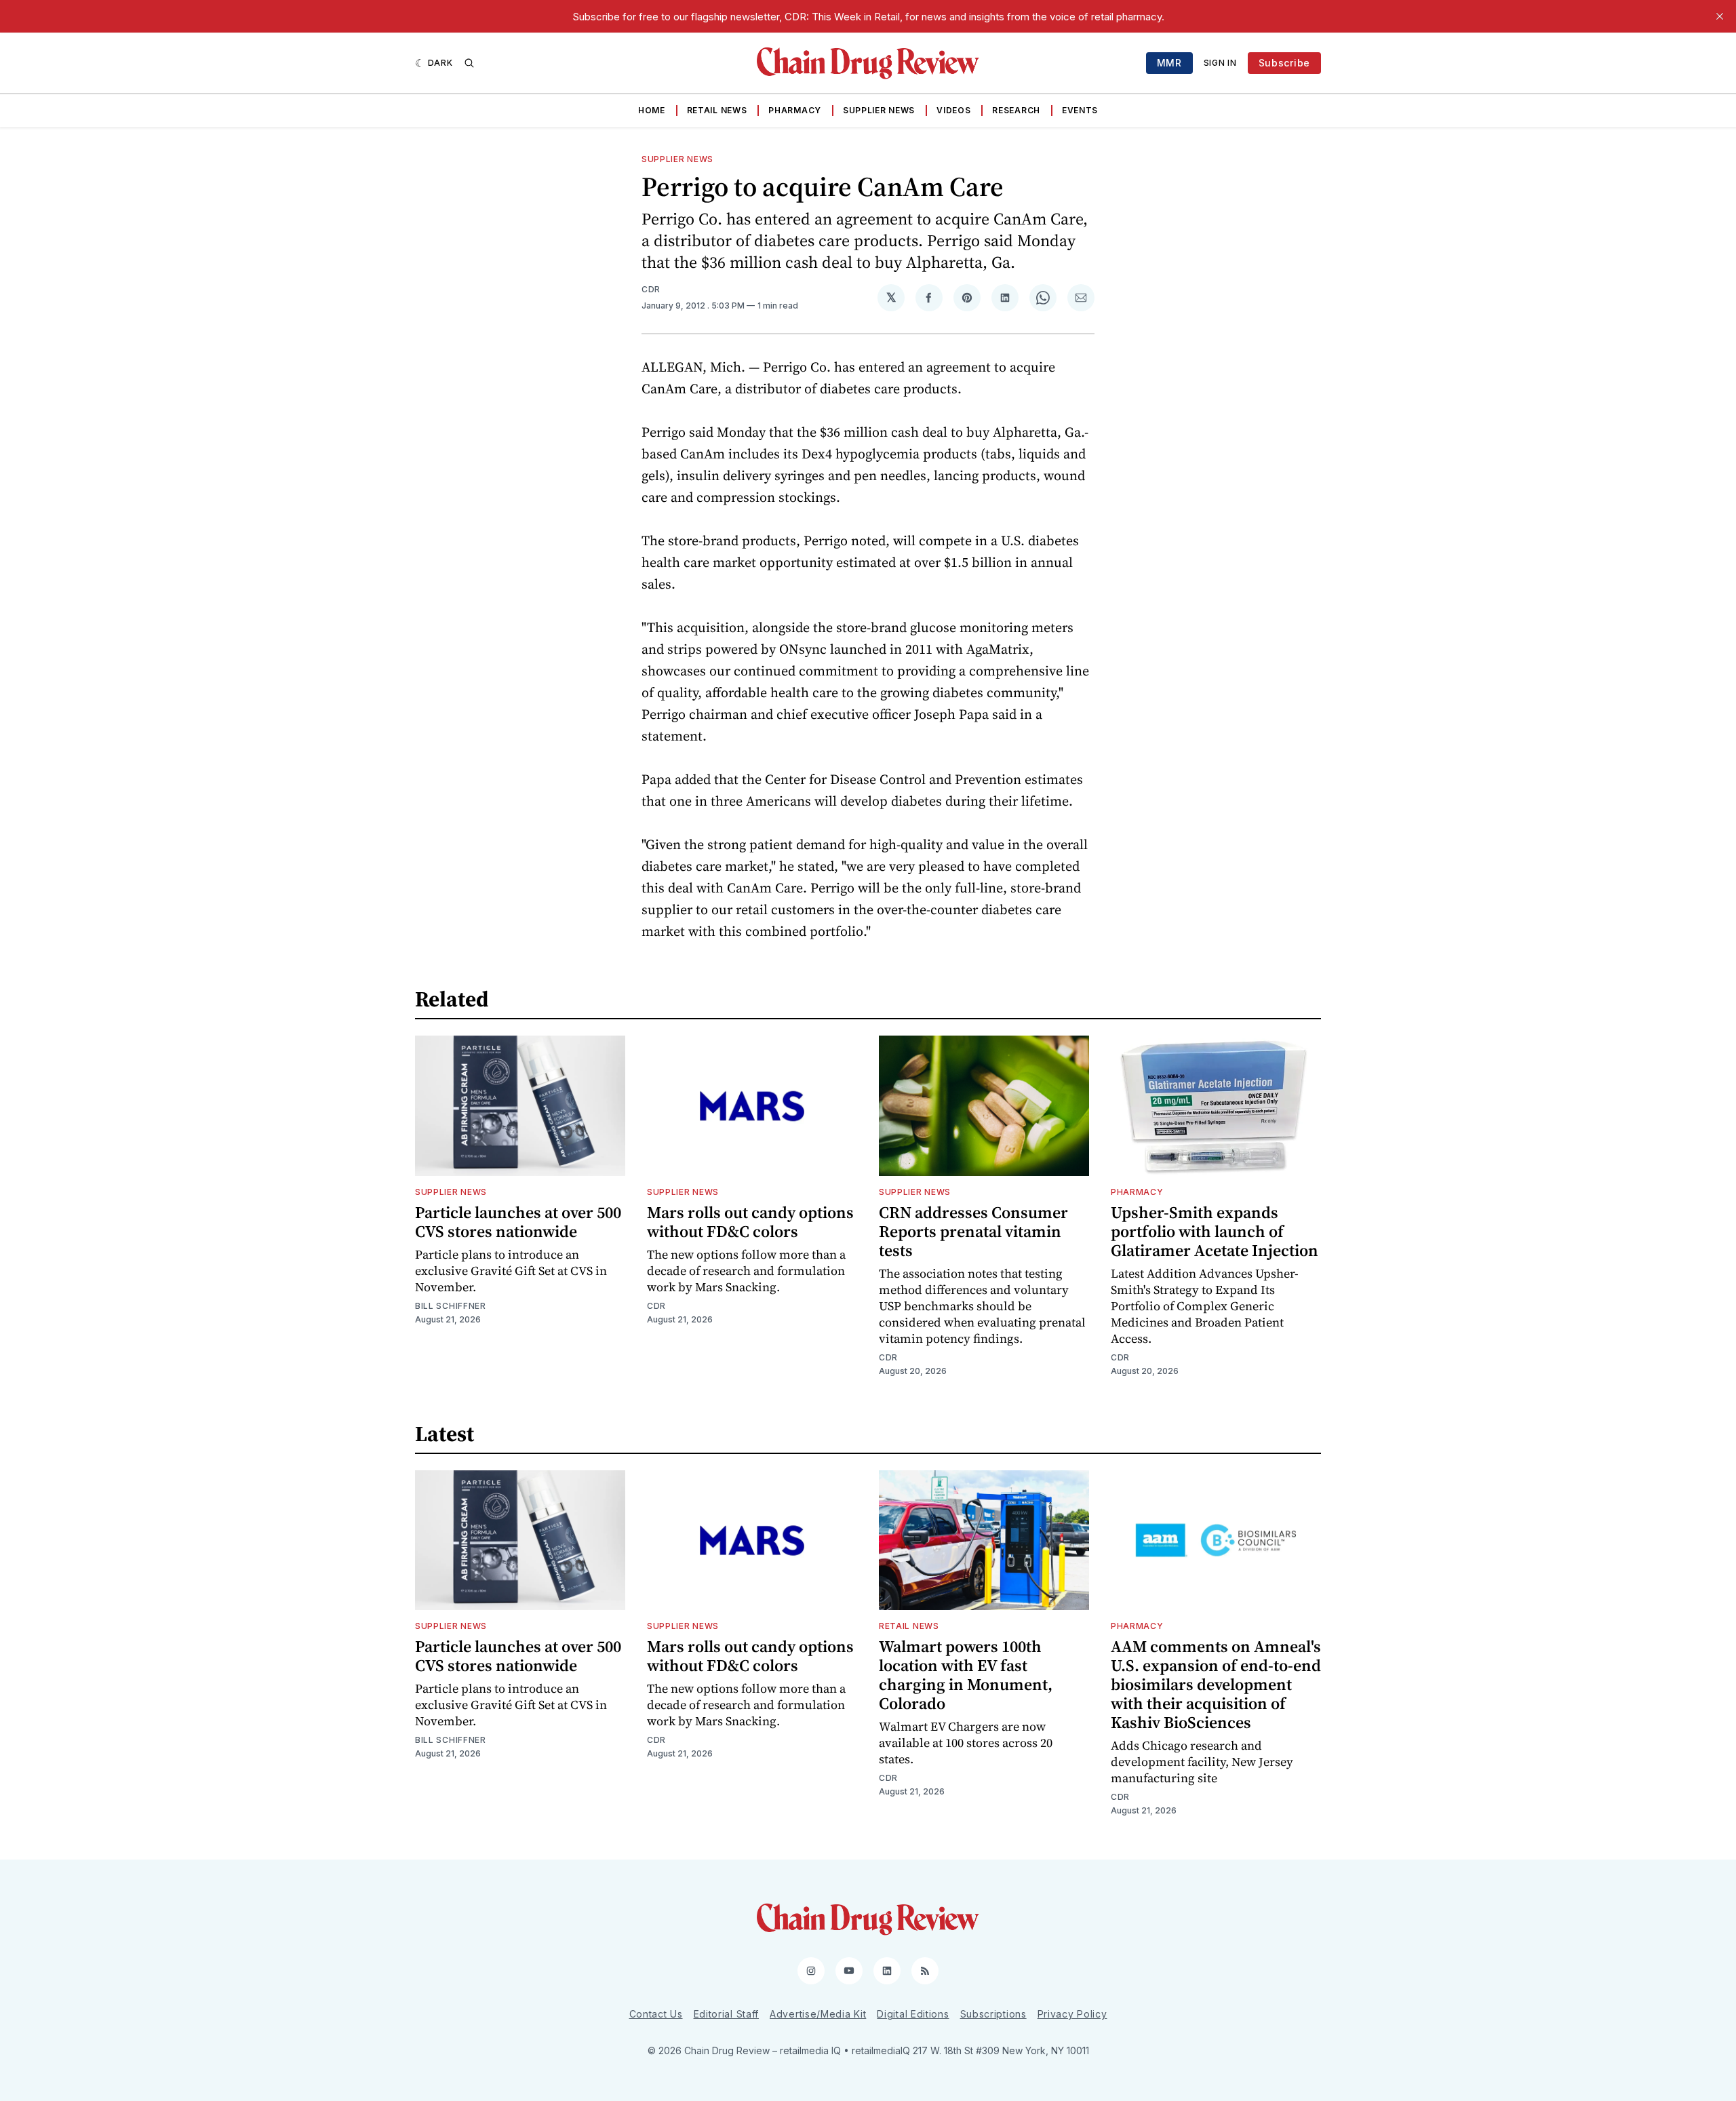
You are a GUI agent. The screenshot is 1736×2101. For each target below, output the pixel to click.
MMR (1169, 63)
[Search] (469, 63)
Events (1080, 110)
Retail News (717, 110)
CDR (651, 289)
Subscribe (1284, 63)
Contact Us (656, 2014)
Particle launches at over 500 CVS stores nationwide (518, 1222)
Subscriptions (993, 2014)
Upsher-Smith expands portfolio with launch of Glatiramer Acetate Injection (1215, 1231)
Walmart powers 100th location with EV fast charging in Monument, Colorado (966, 1675)
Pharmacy (795, 110)
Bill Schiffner (451, 1306)
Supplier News (879, 110)
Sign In (1220, 63)
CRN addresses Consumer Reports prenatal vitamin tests (973, 1231)
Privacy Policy (1072, 2014)
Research (1016, 110)
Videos (953, 110)
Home (652, 110)
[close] (1720, 16)
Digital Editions (913, 2014)
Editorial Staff (727, 2014)
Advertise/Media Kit (818, 2014)
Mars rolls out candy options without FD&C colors (750, 1222)
